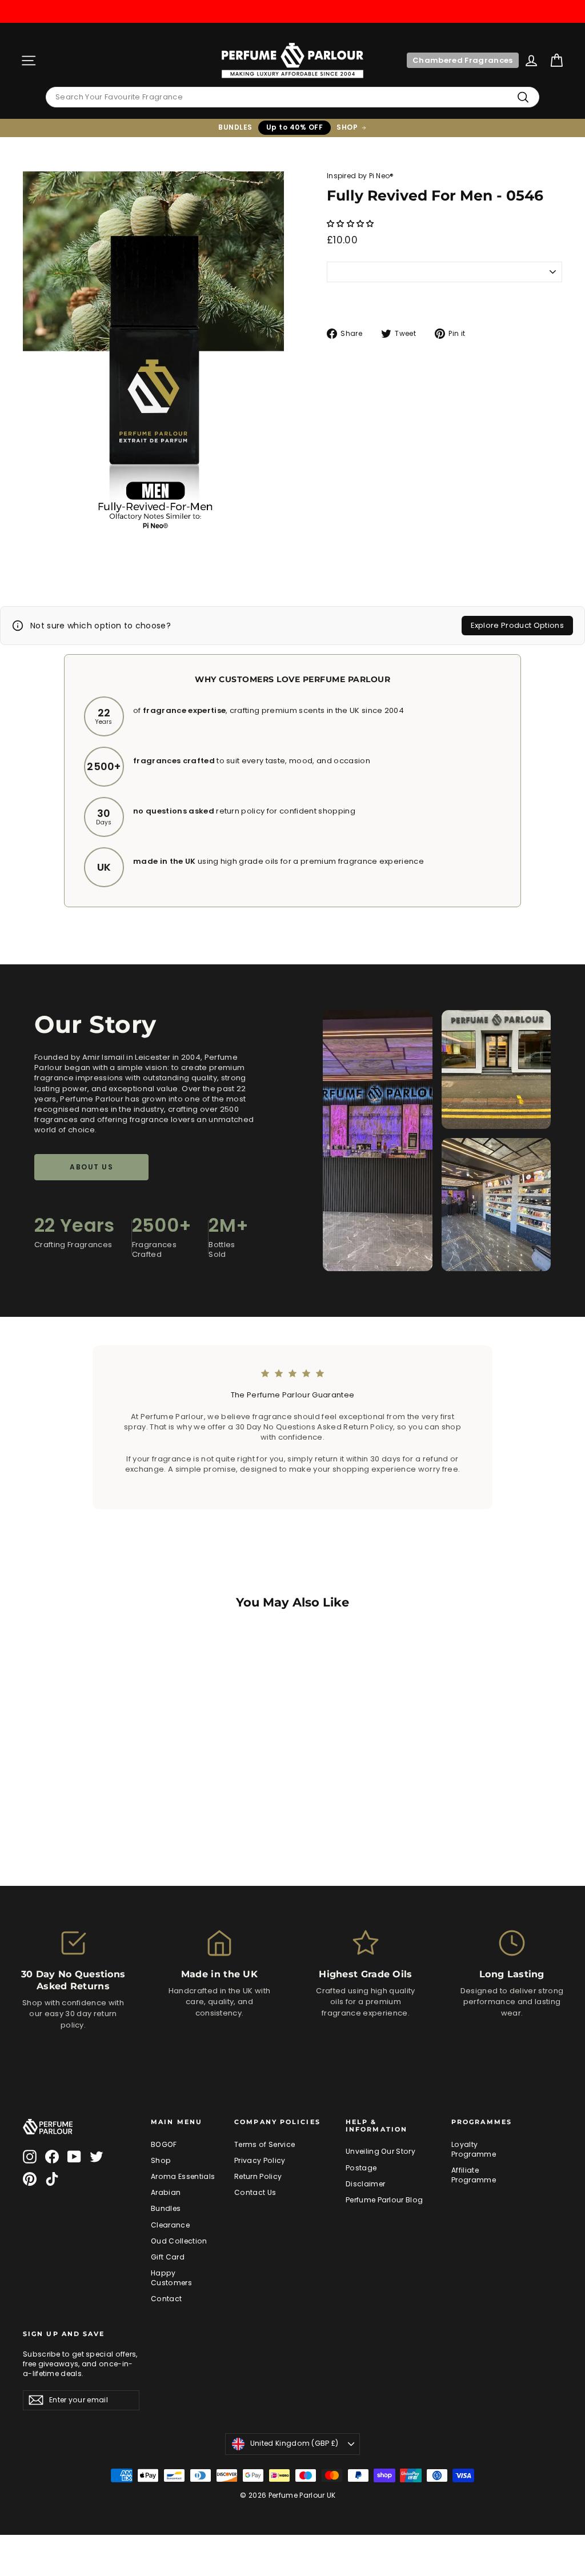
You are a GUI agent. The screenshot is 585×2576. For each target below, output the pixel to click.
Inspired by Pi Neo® (360, 176)
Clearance (170, 2225)
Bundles (166, 2208)
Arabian (166, 2192)
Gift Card (168, 2257)
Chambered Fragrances (463, 60)
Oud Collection (179, 2241)
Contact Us (255, 2192)
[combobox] (292, 97)
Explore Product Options (517, 625)
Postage (361, 2168)
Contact (166, 2299)
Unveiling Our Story (380, 2151)
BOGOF (164, 2144)
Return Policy (258, 2176)
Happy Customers (171, 2278)
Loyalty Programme (474, 2149)
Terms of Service (265, 2144)
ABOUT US (91, 1167)
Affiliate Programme (474, 2175)
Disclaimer (365, 2184)
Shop (161, 2160)
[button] (351, 224)
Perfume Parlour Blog (384, 2200)
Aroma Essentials (183, 2176)
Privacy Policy (260, 2160)
